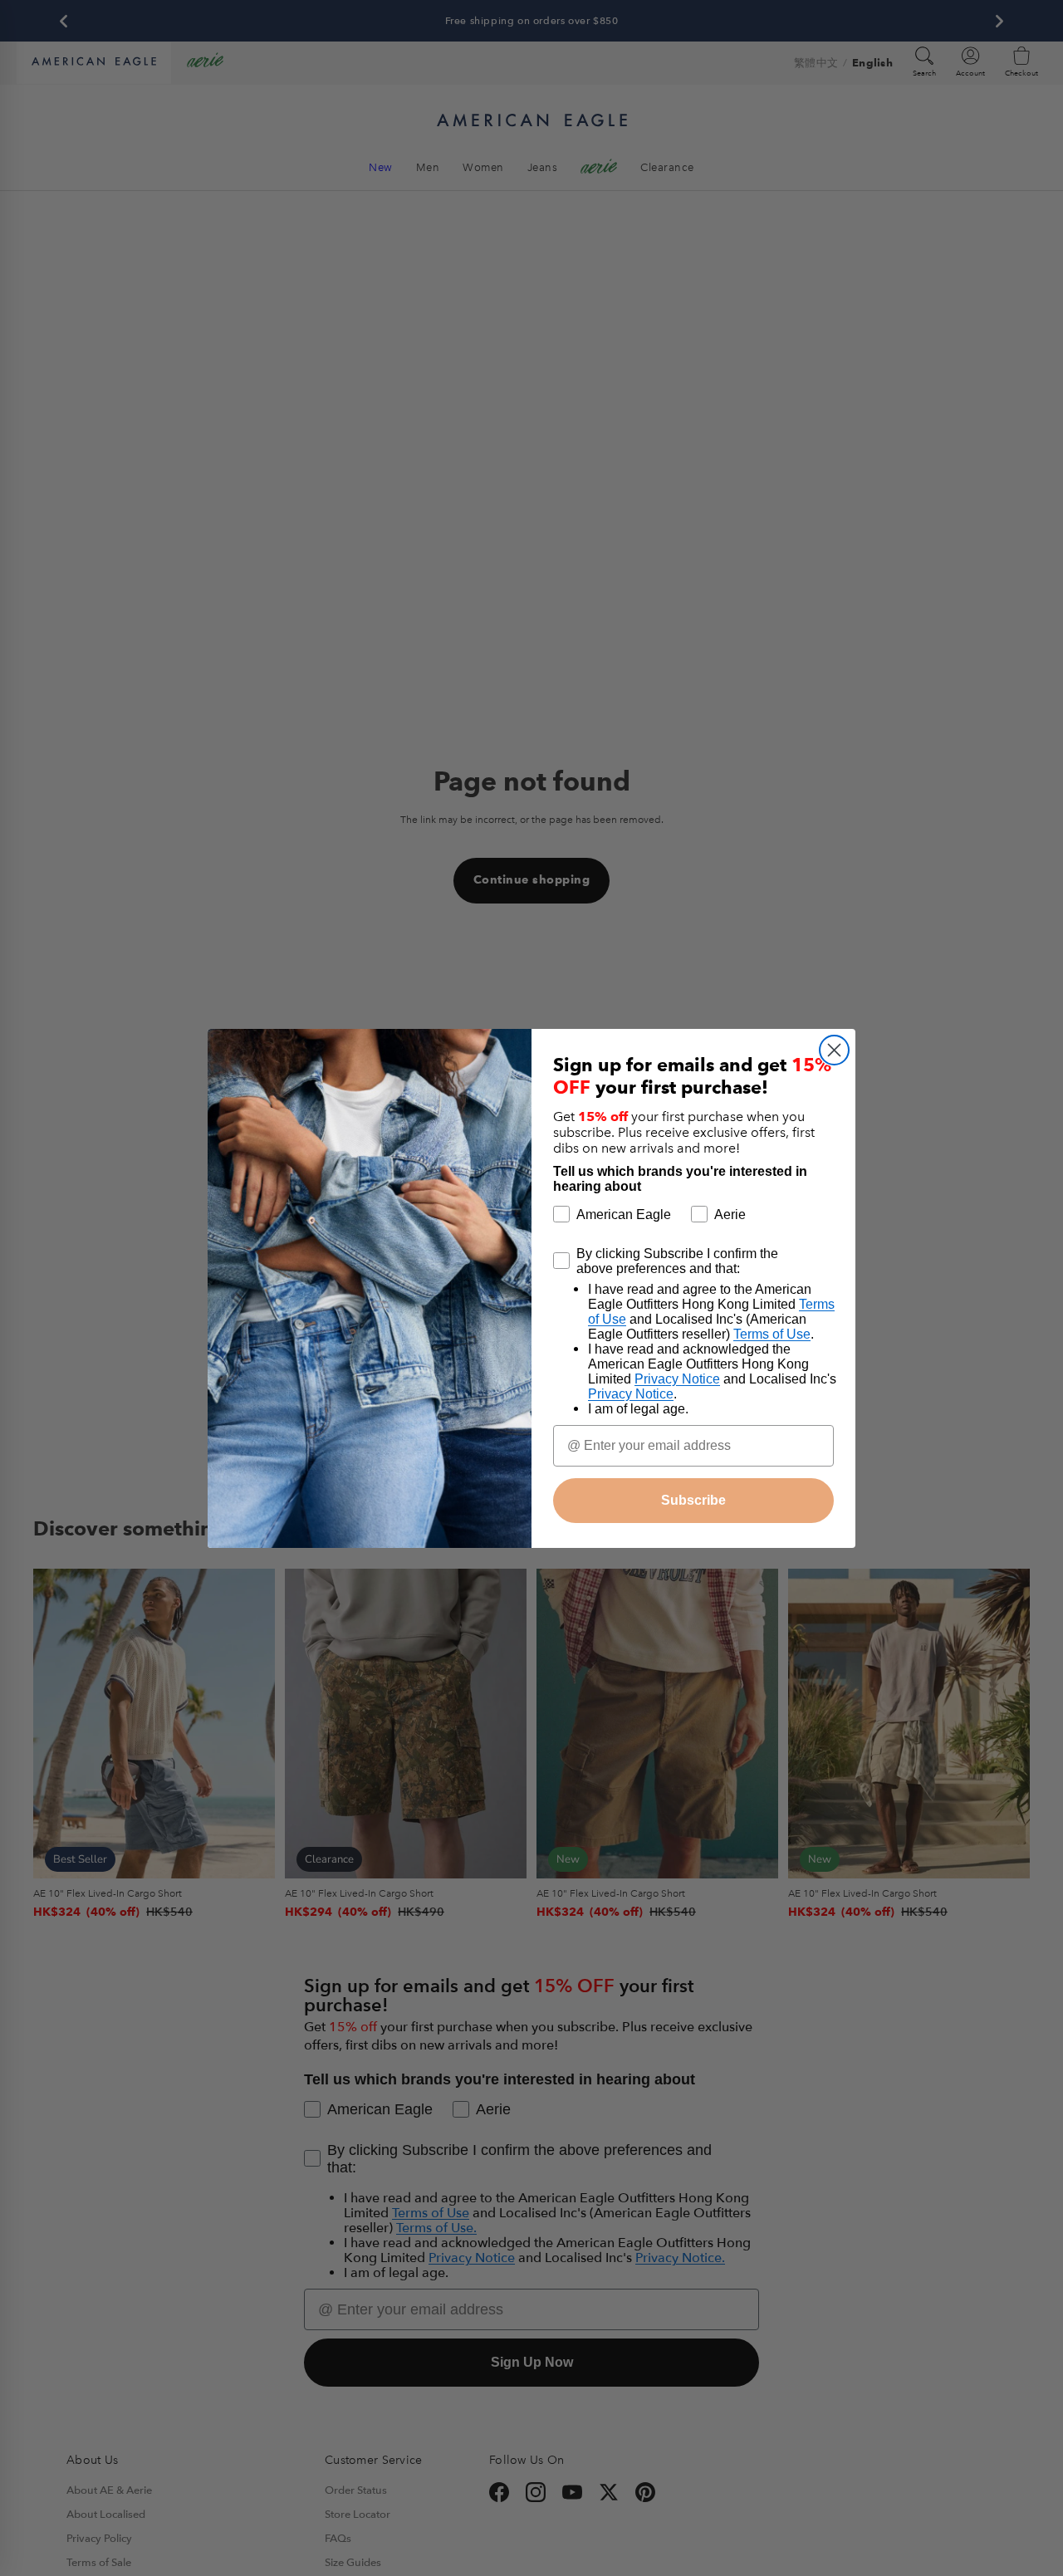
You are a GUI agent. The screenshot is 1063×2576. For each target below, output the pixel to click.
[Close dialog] (834, 1050)
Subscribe (693, 1500)
